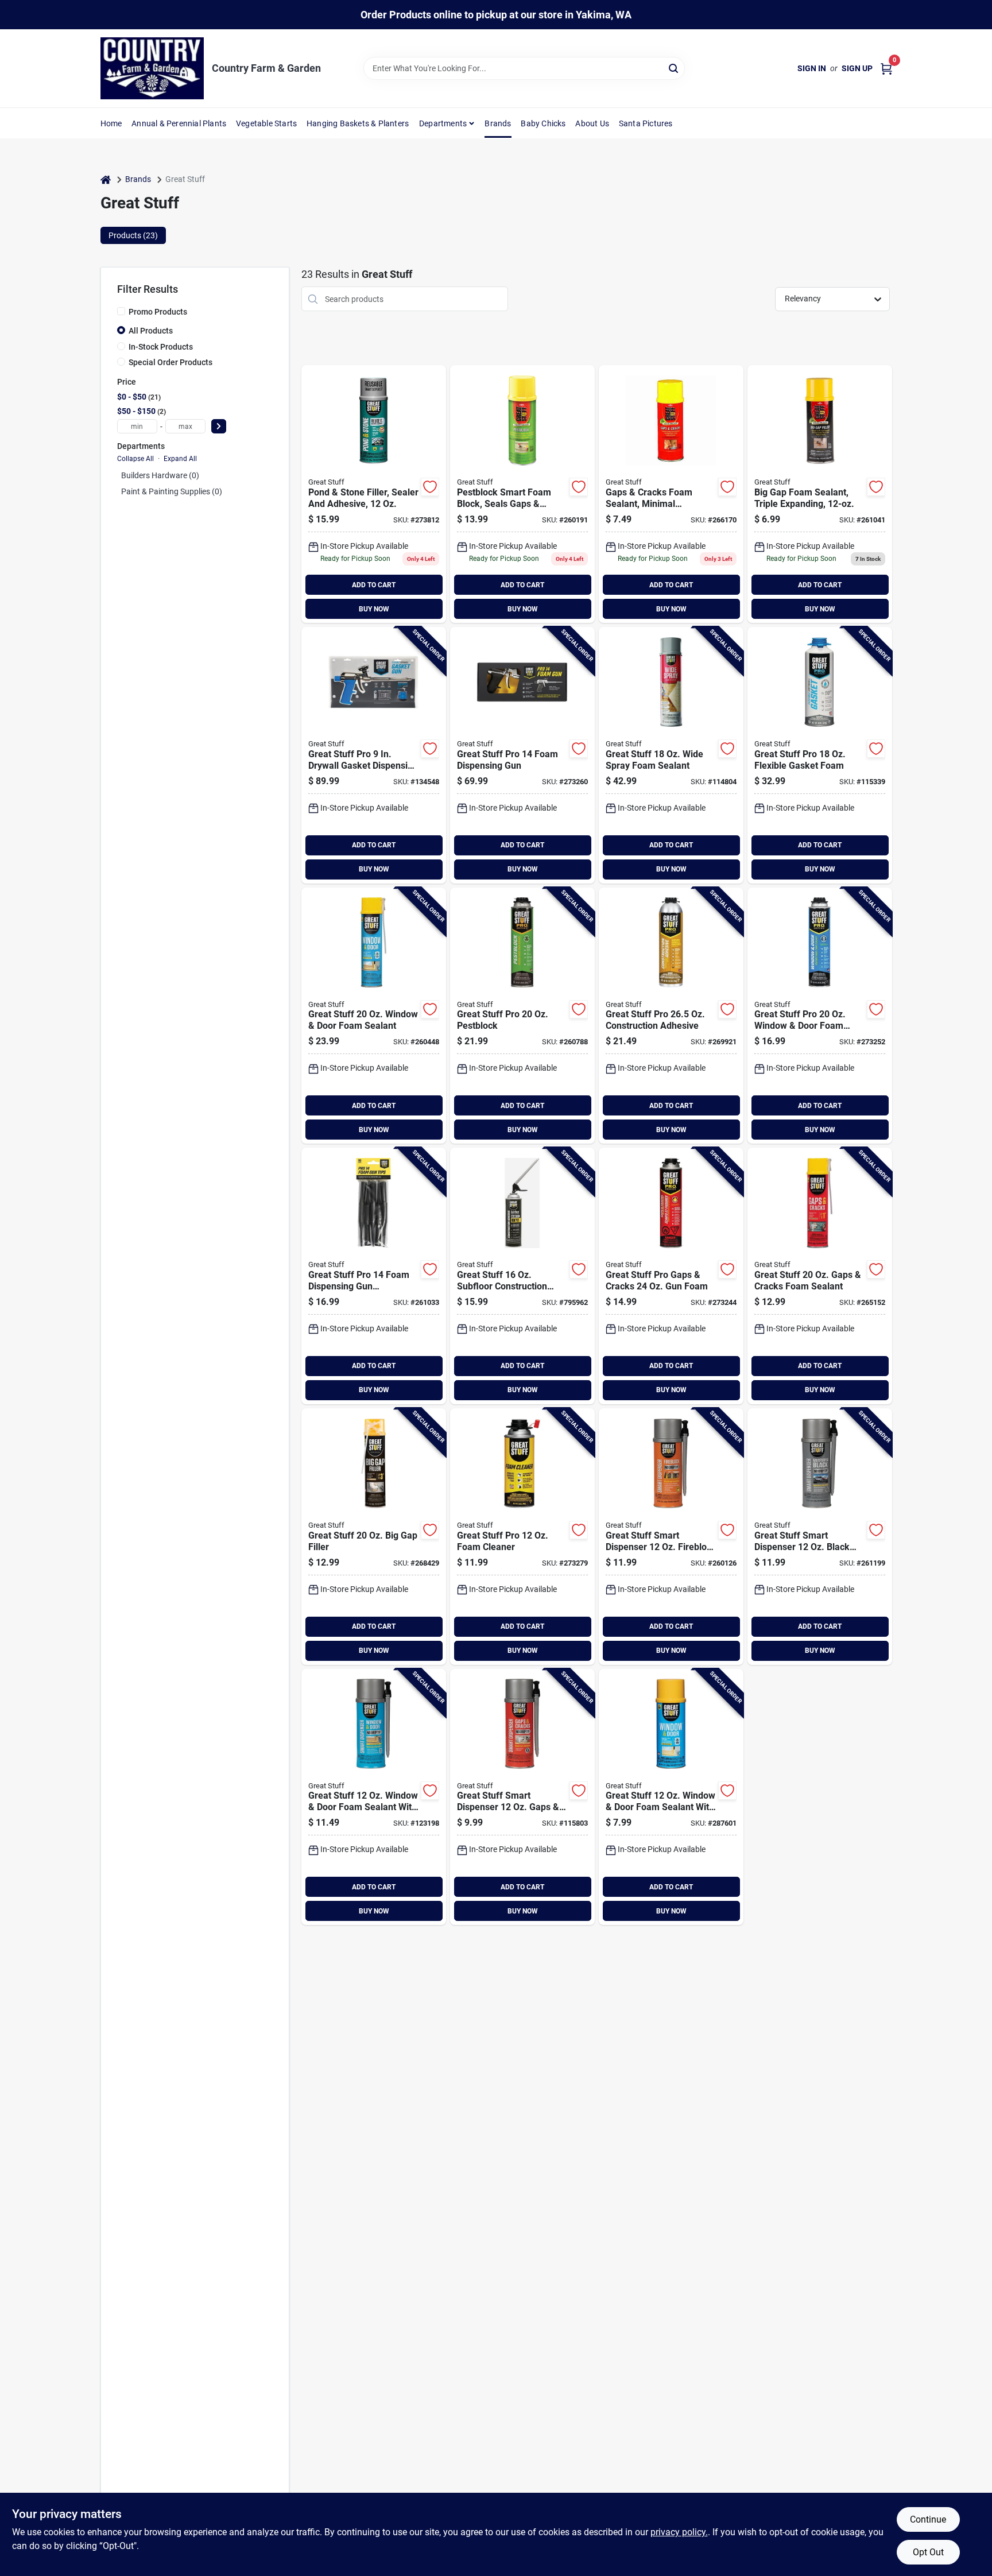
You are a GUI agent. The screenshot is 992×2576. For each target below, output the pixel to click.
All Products (151, 331)
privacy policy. (679, 2532)
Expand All (180, 459)
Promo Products (158, 312)
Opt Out (928, 2552)
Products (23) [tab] (133, 235)
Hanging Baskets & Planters (358, 123)
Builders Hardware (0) (160, 475)
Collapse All (135, 459)
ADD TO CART (374, 585)
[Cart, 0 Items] (886, 69)
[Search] (674, 67)
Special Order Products (170, 362)
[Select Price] (219, 426)
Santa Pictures (646, 123)
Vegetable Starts (266, 123)
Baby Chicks (543, 123)
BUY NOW (374, 609)
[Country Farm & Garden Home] (152, 68)
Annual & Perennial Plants (179, 123)
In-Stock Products (161, 347)
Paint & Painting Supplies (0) (172, 491)
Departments (443, 123)
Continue (928, 2519)
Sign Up (857, 68)
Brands (498, 123)
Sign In (812, 68)
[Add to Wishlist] (430, 487)
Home (111, 123)
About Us (592, 123)
